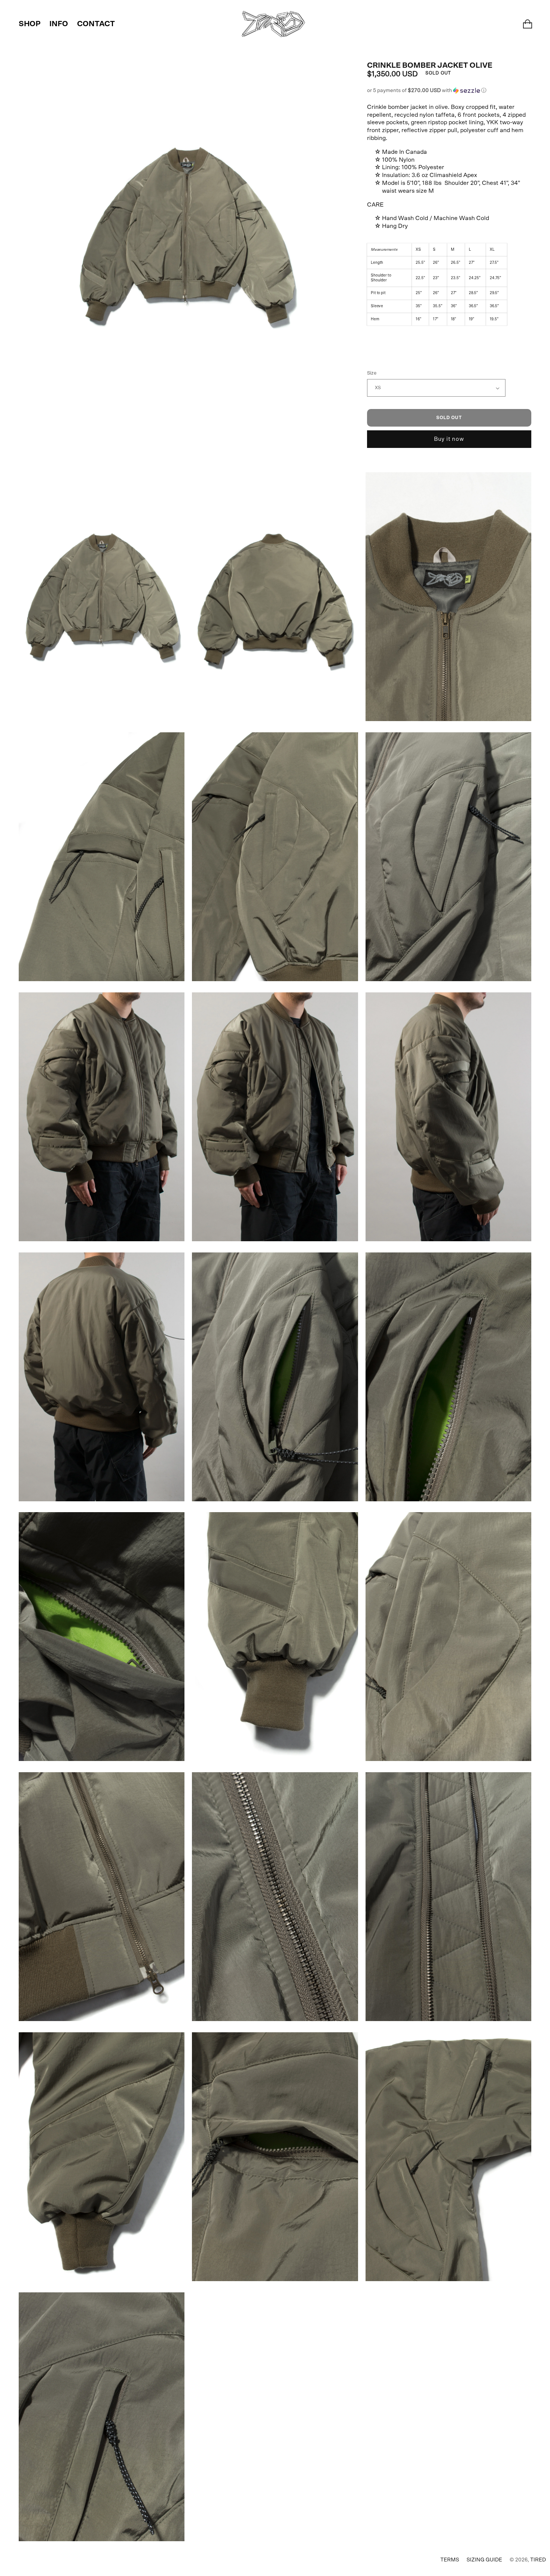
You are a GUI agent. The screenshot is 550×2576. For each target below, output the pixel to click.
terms (450, 2560)
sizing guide (484, 2560)
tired (538, 2560)
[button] (449, 91)
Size (372, 373)
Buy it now (449, 439)
